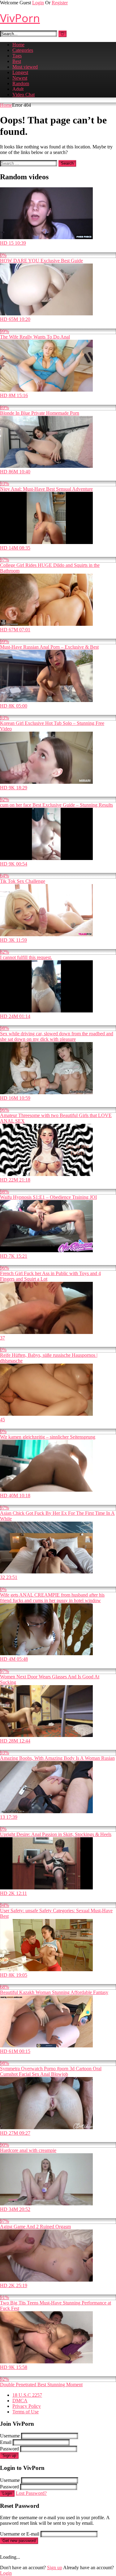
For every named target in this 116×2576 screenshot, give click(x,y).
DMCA (20, 2401)
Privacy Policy (27, 2406)
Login (38, 3)
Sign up (9, 2456)
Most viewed (25, 67)
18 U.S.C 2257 (27, 2395)
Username (10, 2436)
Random (21, 83)
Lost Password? (31, 2493)
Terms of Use (26, 2412)
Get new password (19, 2541)
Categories (23, 50)
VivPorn (20, 18)
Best (17, 61)
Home (18, 45)
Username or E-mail (20, 2534)
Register (60, 3)
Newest (20, 78)
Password (9, 2449)
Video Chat (24, 95)
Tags (17, 56)
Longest (20, 72)
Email (6, 2442)
